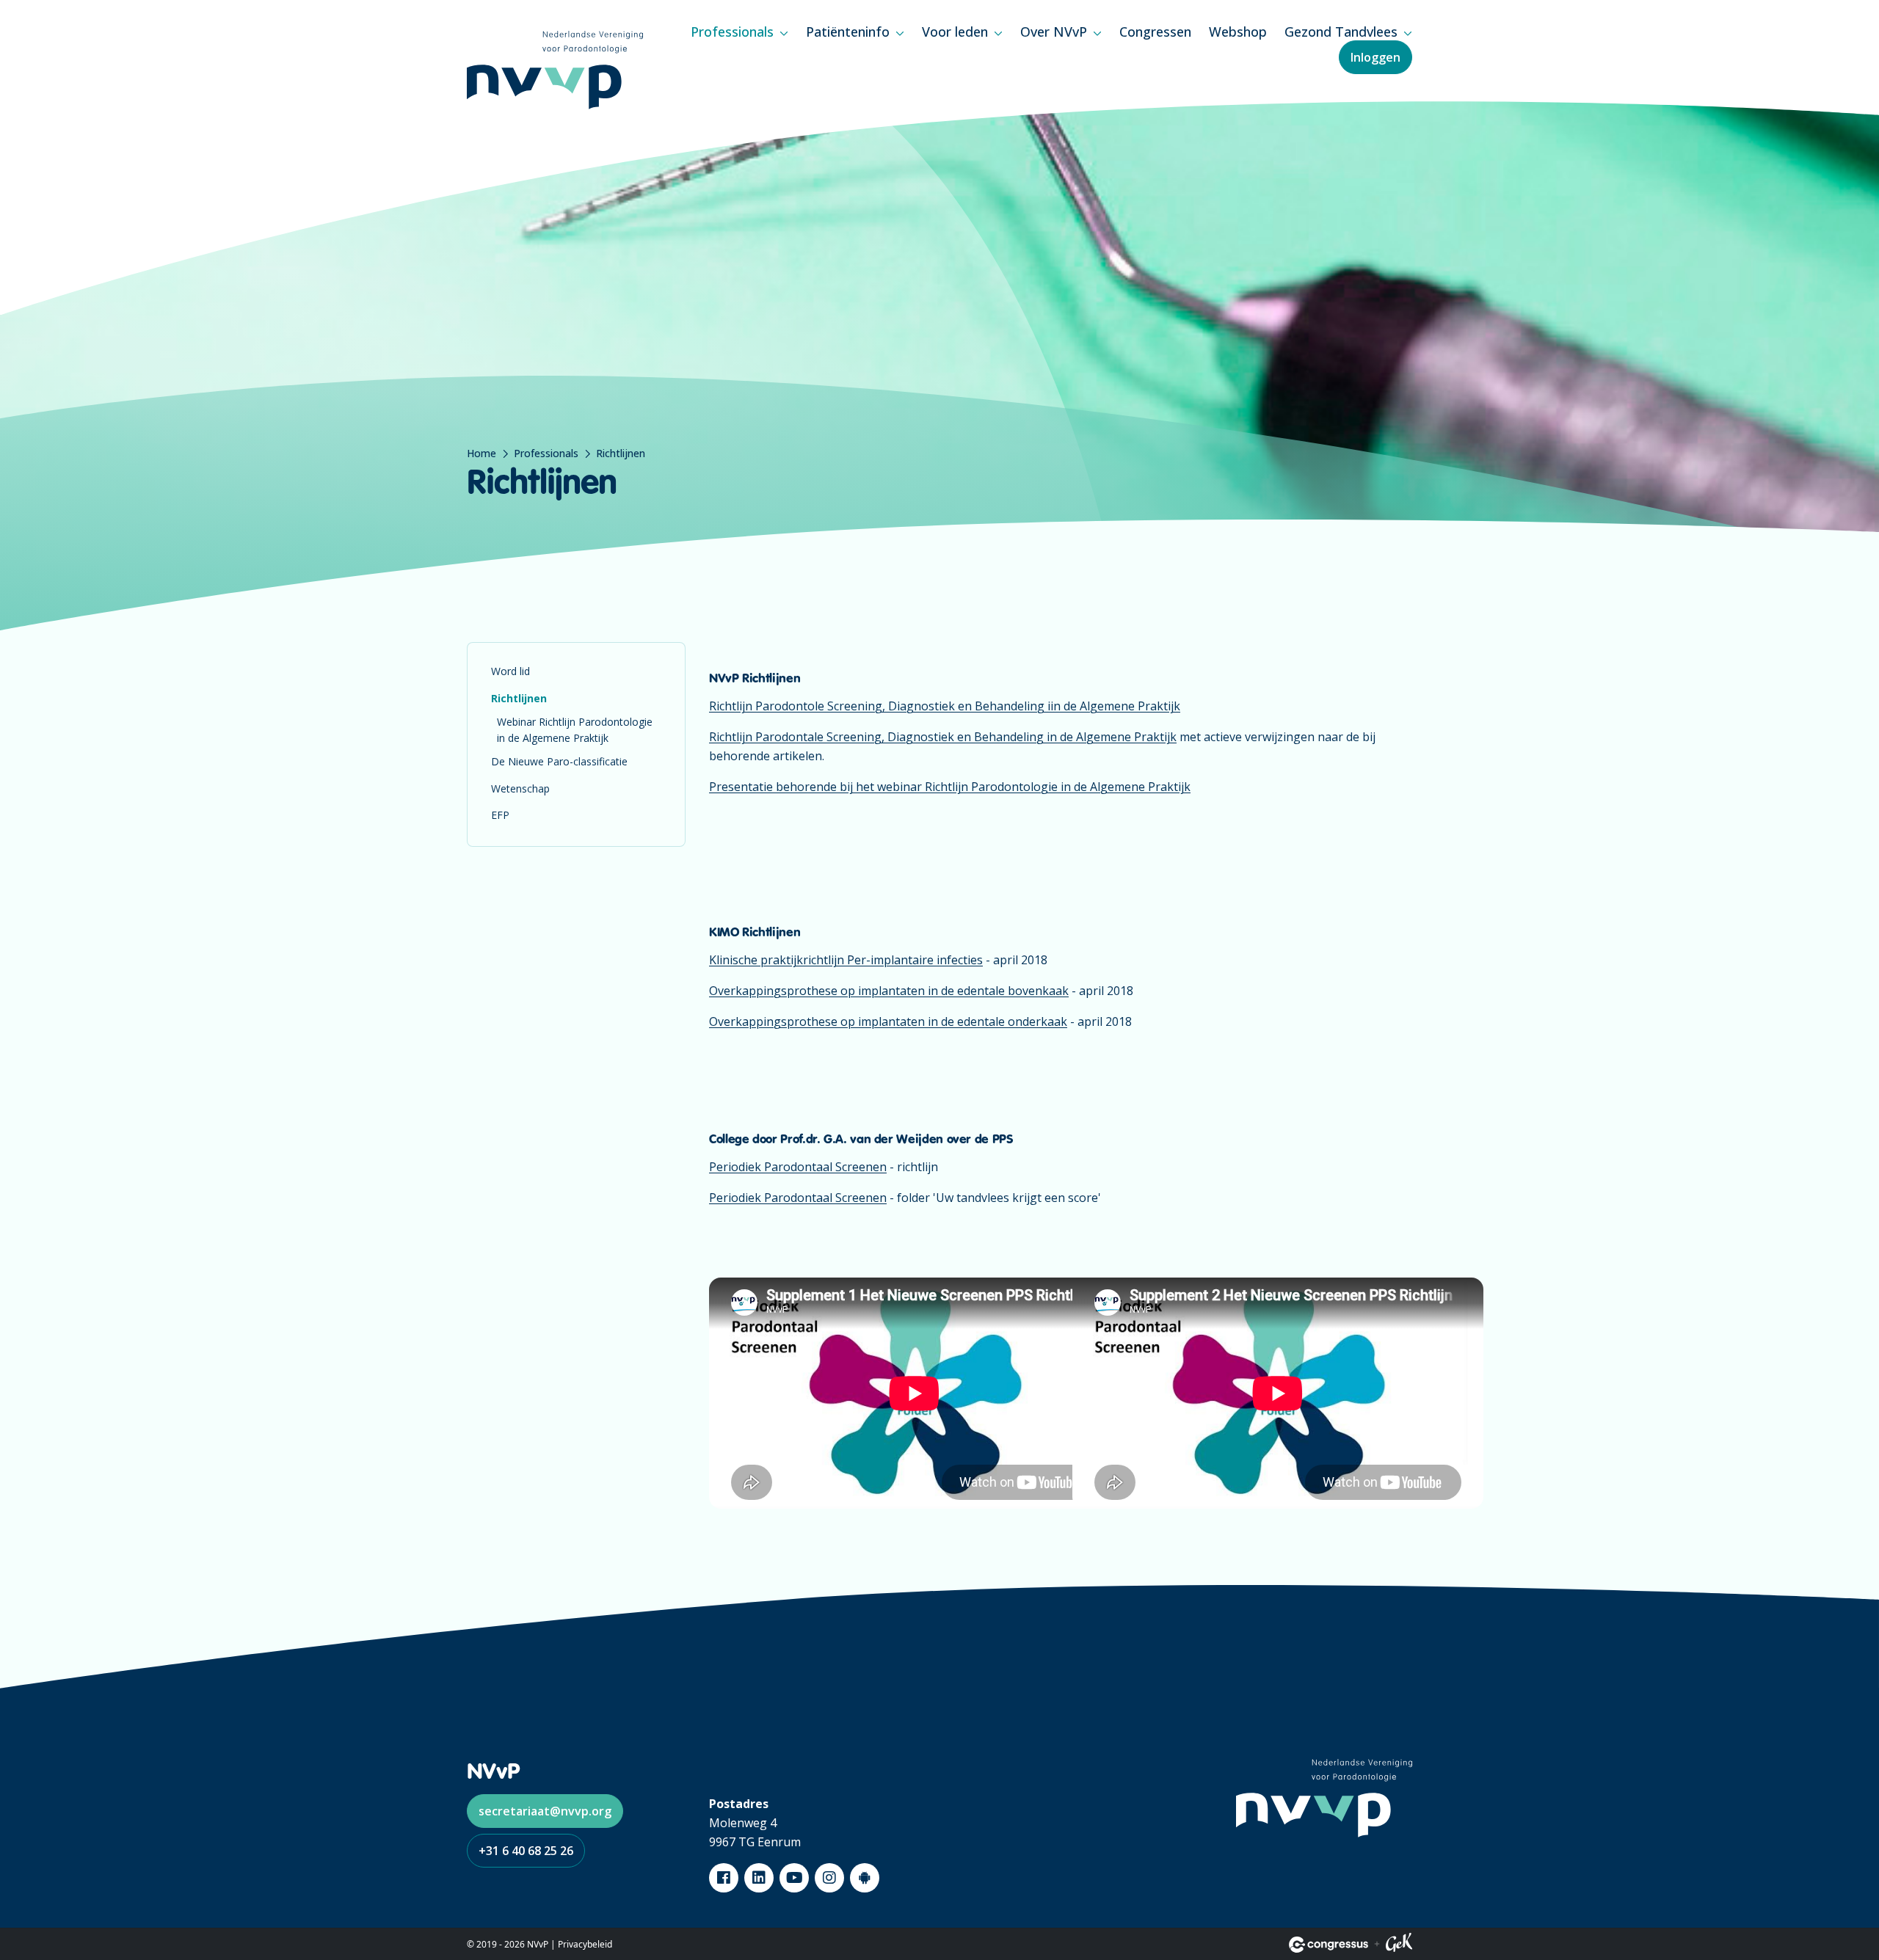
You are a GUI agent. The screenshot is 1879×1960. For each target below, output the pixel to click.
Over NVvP (1054, 32)
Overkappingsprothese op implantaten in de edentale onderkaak (888, 1021)
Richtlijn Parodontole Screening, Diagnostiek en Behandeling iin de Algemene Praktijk (945, 706)
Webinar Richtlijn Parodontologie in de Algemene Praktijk (575, 730)
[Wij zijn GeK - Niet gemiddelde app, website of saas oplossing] (1399, 1945)
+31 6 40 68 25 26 (526, 1851)
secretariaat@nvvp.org (545, 1811)
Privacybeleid (585, 1944)
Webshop (1238, 32)
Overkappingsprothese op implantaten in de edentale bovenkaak (889, 991)
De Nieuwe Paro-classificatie (559, 761)
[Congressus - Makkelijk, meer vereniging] (1329, 1945)
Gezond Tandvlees (1341, 32)
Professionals (732, 32)
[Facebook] (724, 1878)
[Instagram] (829, 1878)
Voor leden (955, 32)
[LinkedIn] (759, 1878)
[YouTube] (794, 1878)
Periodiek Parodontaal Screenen (798, 1167)
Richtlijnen (519, 698)
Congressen (1155, 32)
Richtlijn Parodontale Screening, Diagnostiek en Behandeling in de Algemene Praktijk (943, 737)
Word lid (510, 671)
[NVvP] (555, 70)
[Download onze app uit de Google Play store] (865, 1878)
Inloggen (1375, 57)
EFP (500, 815)
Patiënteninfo (848, 32)
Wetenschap (520, 788)
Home (481, 453)
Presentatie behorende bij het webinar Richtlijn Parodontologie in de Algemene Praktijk (950, 787)
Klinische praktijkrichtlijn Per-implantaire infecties (846, 960)
